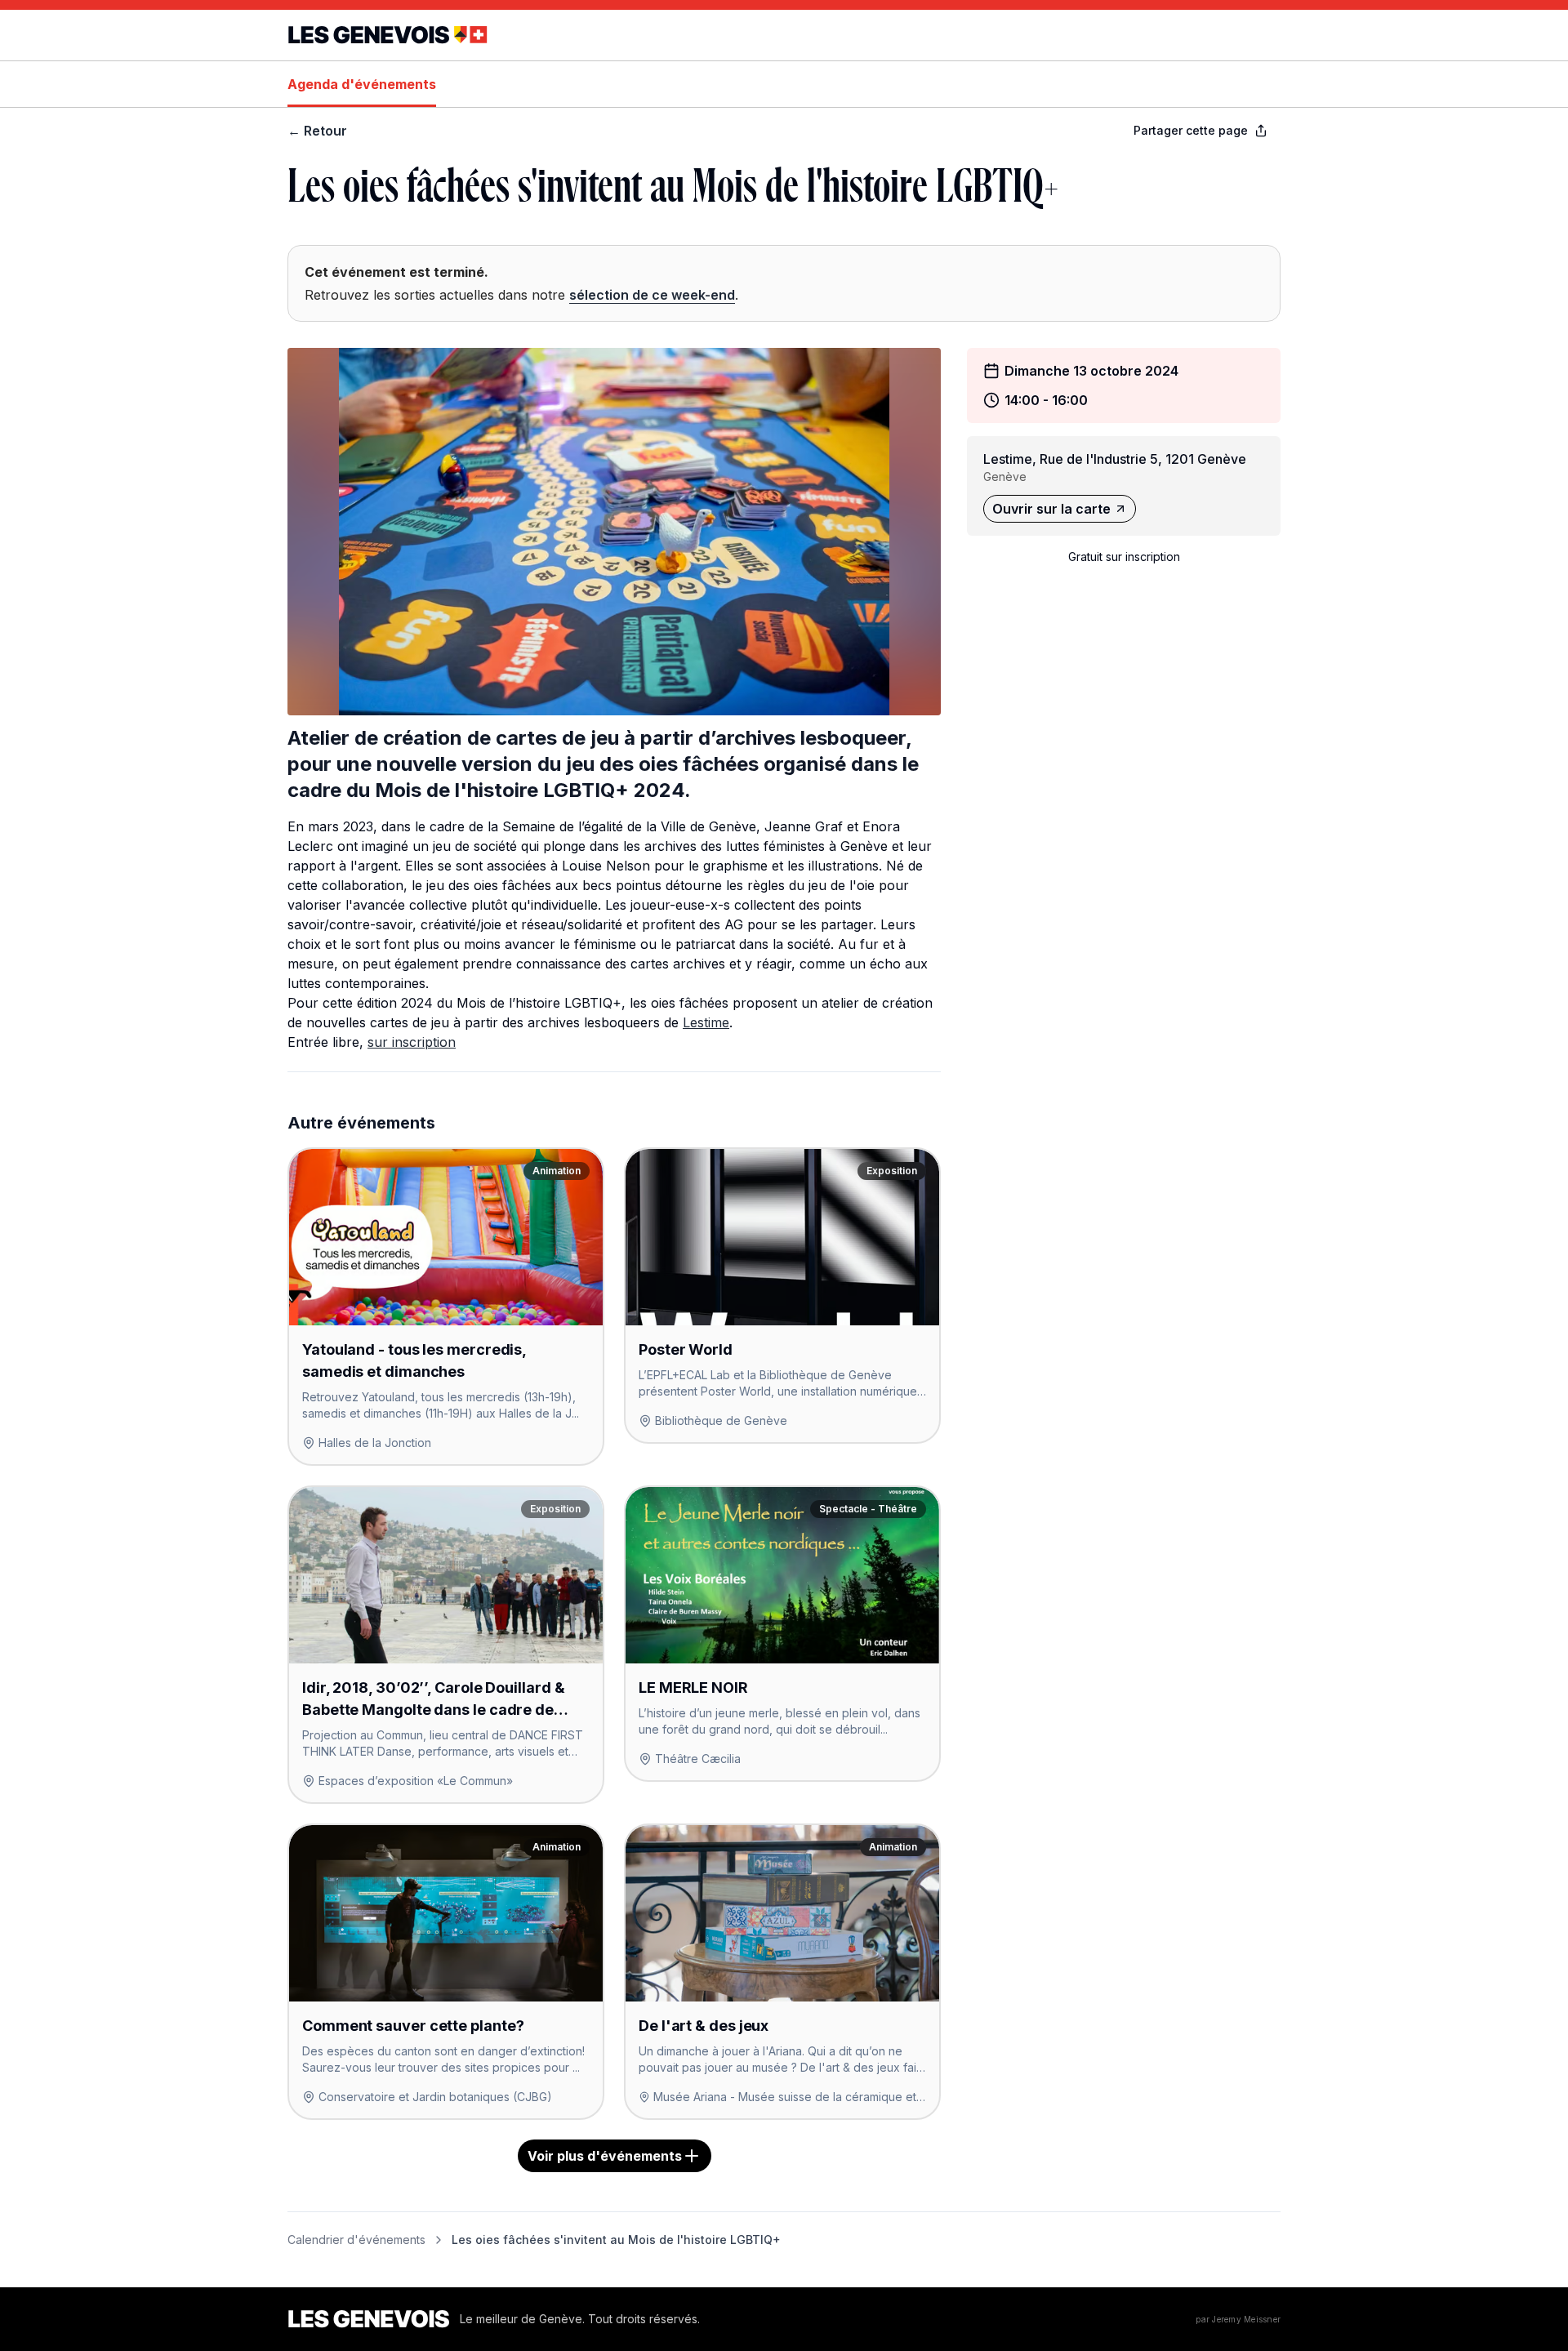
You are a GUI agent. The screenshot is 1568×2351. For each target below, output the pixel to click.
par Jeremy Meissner (1238, 2319)
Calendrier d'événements (356, 2240)
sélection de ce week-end (652, 295)
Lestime (706, 1022)
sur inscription (412, 1042)
